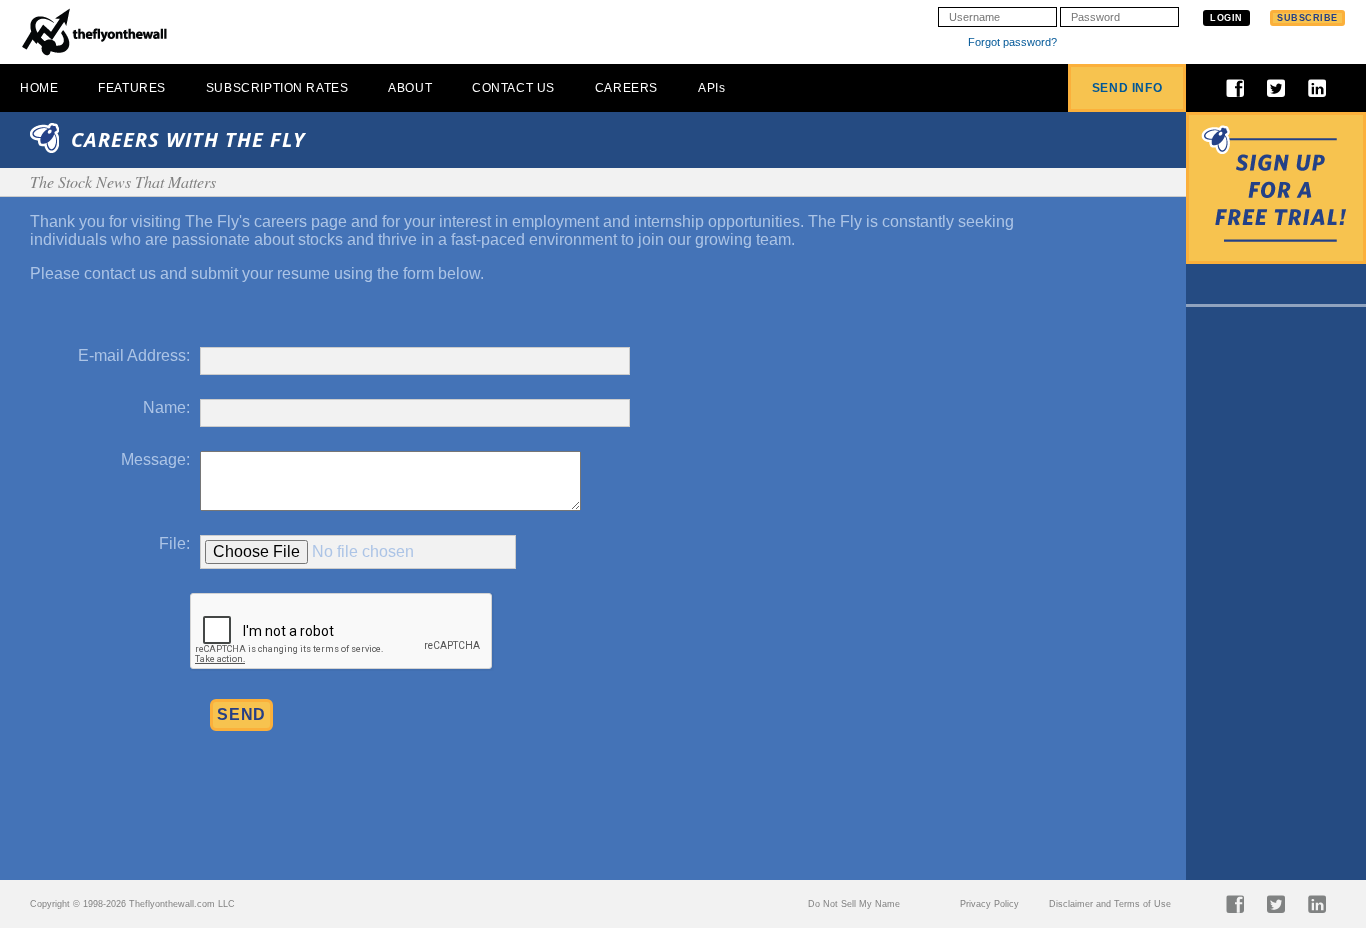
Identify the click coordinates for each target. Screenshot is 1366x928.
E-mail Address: (134, 355)
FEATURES (132, 88)
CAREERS (626, 88)
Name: (166, 407)
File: (174, 543)
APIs (711, 88)
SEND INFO (1127, 88)
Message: (155, 459)
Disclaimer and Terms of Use (1110, 904)
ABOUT (410, 88)
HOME (39, 88)
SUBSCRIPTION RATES (277, 88)
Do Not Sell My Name (854, 904)
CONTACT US (513, 88)
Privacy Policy (989, 904)
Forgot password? (1012, 42)
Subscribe (1307, 18)
